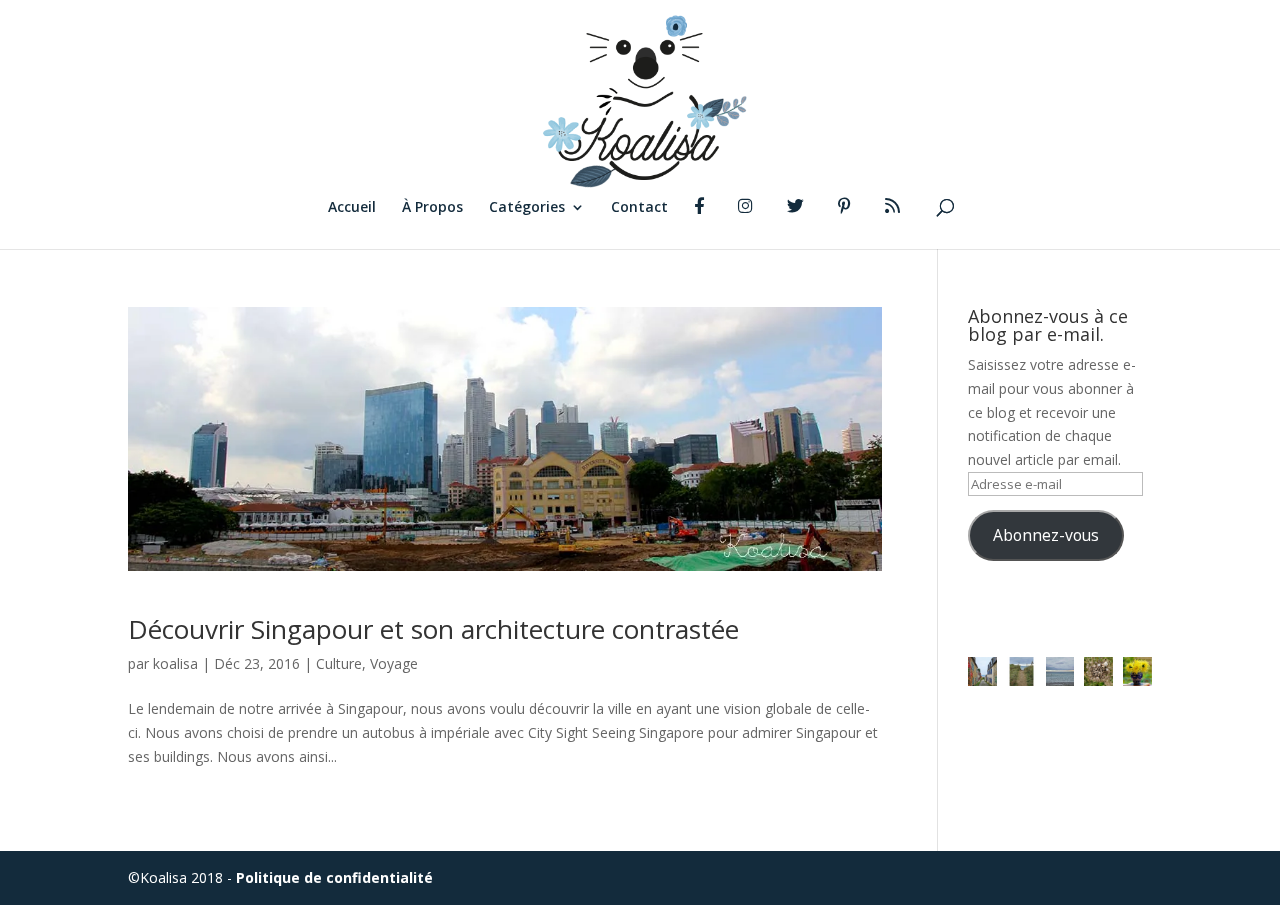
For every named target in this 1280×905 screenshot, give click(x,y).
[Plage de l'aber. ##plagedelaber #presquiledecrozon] (1021, 671)
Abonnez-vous (1046, 535)
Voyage (394, 663)
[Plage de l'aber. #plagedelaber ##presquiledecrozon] (1060, 671)
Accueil (352, 208)
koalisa (175, 663)
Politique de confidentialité (334, 877)
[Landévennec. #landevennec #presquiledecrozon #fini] (982, 671)
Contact (639, 208)
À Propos (432, 208)
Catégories (527, 208)
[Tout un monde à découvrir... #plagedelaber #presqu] (1098, 671)
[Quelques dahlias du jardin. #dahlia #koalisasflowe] (1137, 671)
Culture (339, 663)
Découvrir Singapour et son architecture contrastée (433, 629)
